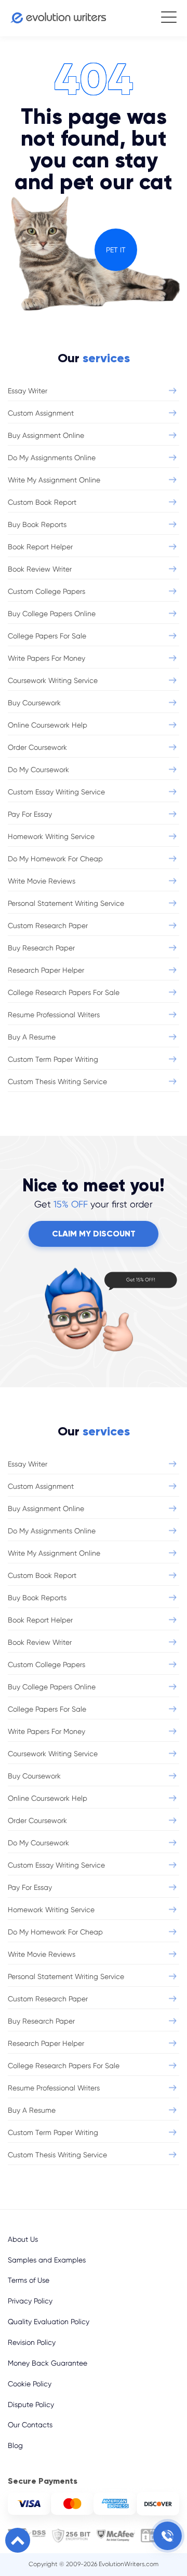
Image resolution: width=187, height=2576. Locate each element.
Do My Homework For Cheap (55, 859)
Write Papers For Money (46, 658)
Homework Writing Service (51, 836)
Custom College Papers (46, 591)
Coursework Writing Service (53, 680)
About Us (23, 2239)
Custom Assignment (41, 413)
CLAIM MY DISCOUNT (94, 1234)
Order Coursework (37, 747)
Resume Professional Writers (54, 1015)
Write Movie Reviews (42, 881)
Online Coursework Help (48, 725)
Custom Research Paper (48, 926)
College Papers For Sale (47, 636)
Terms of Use (29, 2280)
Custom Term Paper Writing (53, 1059)
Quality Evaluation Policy (49, 2322)
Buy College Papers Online (52, 614)
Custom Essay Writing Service (56, 792)
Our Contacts (30, 2425)
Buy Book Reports (37, 524)
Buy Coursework (34, 703)
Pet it (116, 250)
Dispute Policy (31, 2404)
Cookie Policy (30, 2384)
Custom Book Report (42, 502)
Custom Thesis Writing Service (57, 1081)
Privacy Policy (30, 2301)
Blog (15, 2445)
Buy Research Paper (41, 948)
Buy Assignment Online (46, 435)
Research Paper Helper (46, 970)
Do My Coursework (38, 770)
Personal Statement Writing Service (66, 903)
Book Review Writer (40, 569)
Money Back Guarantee (48, 2363)
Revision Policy (32, 2342)
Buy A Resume (32, 1037)
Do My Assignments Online (52, 458)
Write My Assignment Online (54, 480)
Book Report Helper (40, 547)
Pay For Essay (30, 814)
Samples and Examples (47, 2260)
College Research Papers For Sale (64, 992)
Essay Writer (28, 391)
